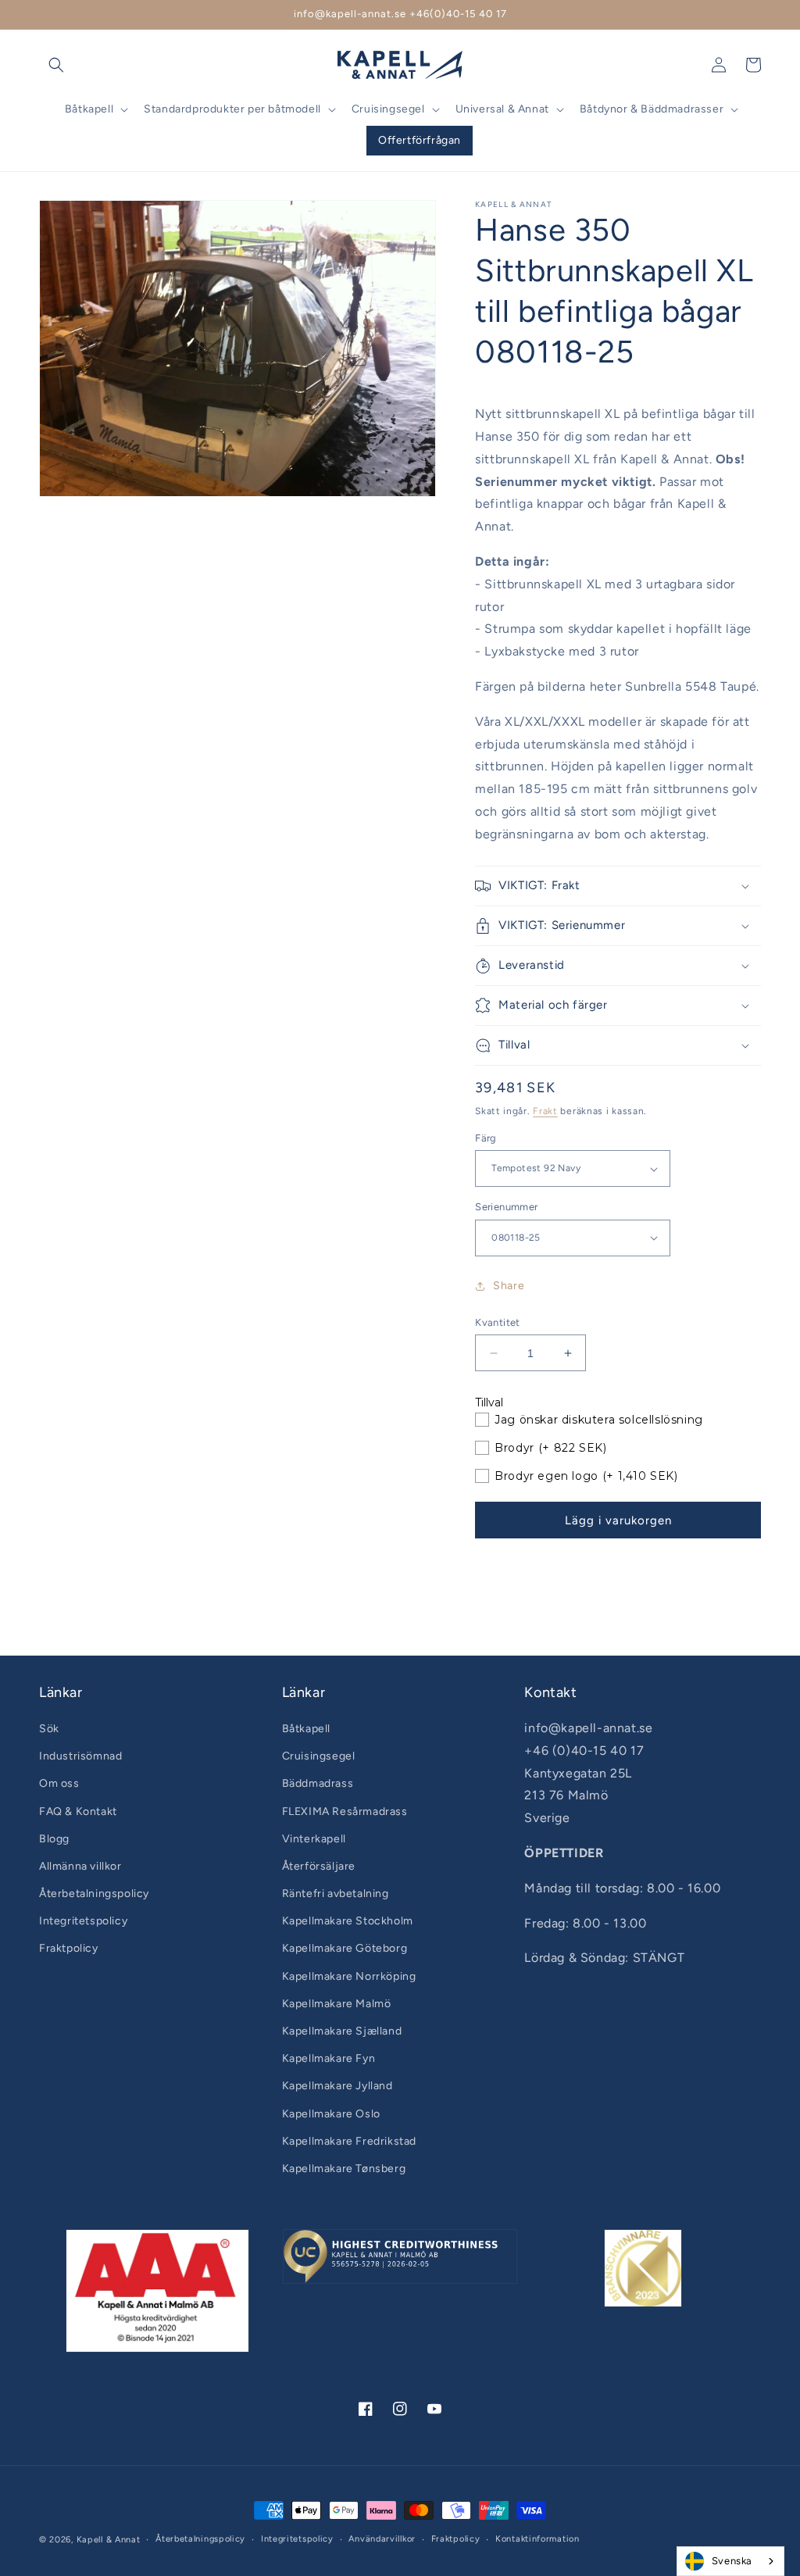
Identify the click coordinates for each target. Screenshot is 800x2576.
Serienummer (506, 1207)
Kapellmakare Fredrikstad (349, 2141)
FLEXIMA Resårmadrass (345, 1811)
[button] (56, 65)
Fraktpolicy (69, 1948)
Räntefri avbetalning (336, 1894)
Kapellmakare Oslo (331, 2114)
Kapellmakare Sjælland (342, 2031)
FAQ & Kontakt (78, 1811)
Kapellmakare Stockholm (348, 1921)
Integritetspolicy (83, 1921)
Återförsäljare (319, 1866)
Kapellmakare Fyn (329, 2058)
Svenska (732, 2561)
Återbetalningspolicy (94, 1894)
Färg (486, 1138)
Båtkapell (306, 1729)
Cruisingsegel (319, 1756)
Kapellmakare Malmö (337, 2004)
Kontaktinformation (537, 2539)
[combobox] (730, 2561)
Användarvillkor (382, 2539)
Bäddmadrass (318, 1783)
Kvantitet (498, 1322)
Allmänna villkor (80, 1866)
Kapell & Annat (109, 2540)
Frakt (545, 1111)
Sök (49, 1729)
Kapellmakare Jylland (337, 2086)
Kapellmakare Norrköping (349, 1976)
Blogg (54, 1839)
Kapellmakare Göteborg (345, 1948)
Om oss (59, 1783)
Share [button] (509, 1286)
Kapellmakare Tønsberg (344, 2169)
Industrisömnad (80, 1756)
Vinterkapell (314, 1839)
